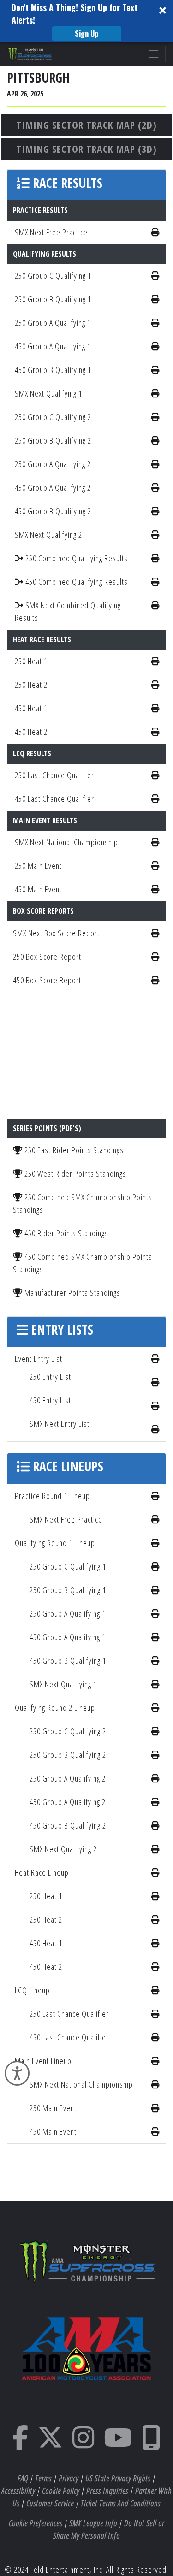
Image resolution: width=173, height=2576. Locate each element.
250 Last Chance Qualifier (54, 775)
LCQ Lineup (32, 1990)
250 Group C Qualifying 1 (53, 276)
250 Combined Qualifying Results (76, 558)
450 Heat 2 (31, 732)
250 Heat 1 (31, 661)
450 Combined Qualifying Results (76, 582)
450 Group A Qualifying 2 (53, 488)
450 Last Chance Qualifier (54, 799)
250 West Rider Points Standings (75, 1174)
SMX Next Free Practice (51, 232)
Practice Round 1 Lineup (52, 1496)
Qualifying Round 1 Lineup (55, 1543)
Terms (43, 2478)
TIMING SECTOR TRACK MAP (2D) (86, 125)
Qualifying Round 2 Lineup (55, 1708)
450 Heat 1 (31, 708)
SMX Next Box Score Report (56, 933)
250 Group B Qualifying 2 (53, 440)
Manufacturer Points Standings (72, 1293)
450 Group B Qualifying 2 (53, 511)
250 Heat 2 (31, 685)
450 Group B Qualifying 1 (53, 370)
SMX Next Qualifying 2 (48, 535)
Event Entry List (39, 1359)
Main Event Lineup (43, 2061)
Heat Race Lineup (42, 1872)
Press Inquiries (107, 2491)
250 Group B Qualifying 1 (53, 299)
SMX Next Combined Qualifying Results (68, 611)
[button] (86, 21)
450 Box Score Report (47, 980)
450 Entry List (50, 1400)
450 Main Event (38, 889)
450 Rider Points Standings (66, 1233)
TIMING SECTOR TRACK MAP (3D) (86, 149)
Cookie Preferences (36, 2523)
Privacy (69, 2478)
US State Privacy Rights (118, 2478)
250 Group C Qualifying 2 (53, 417)
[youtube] (118, 2444)
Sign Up (86, 34)
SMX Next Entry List (60, 1424)
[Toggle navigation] (154, 54)
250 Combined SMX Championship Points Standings (83, 1203)
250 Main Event (38, 866)
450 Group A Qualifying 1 (53, 346)
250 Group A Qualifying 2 (53, 464)
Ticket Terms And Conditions (121, 2503)
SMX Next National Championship (66, 842)
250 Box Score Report (47, 957)
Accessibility (18, 2491)
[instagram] (84, 2444)
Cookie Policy (61, 2491)
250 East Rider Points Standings (73, 1150)
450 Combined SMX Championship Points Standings (83, 1263)
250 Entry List (50, 1377)
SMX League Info (93, 2523)
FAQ (23, 2478)
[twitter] (51, 2444)
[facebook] (21, 2444)
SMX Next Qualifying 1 (48, 393)
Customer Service (50, 2503)
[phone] (151, 2444)
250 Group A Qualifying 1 (53, 323)
